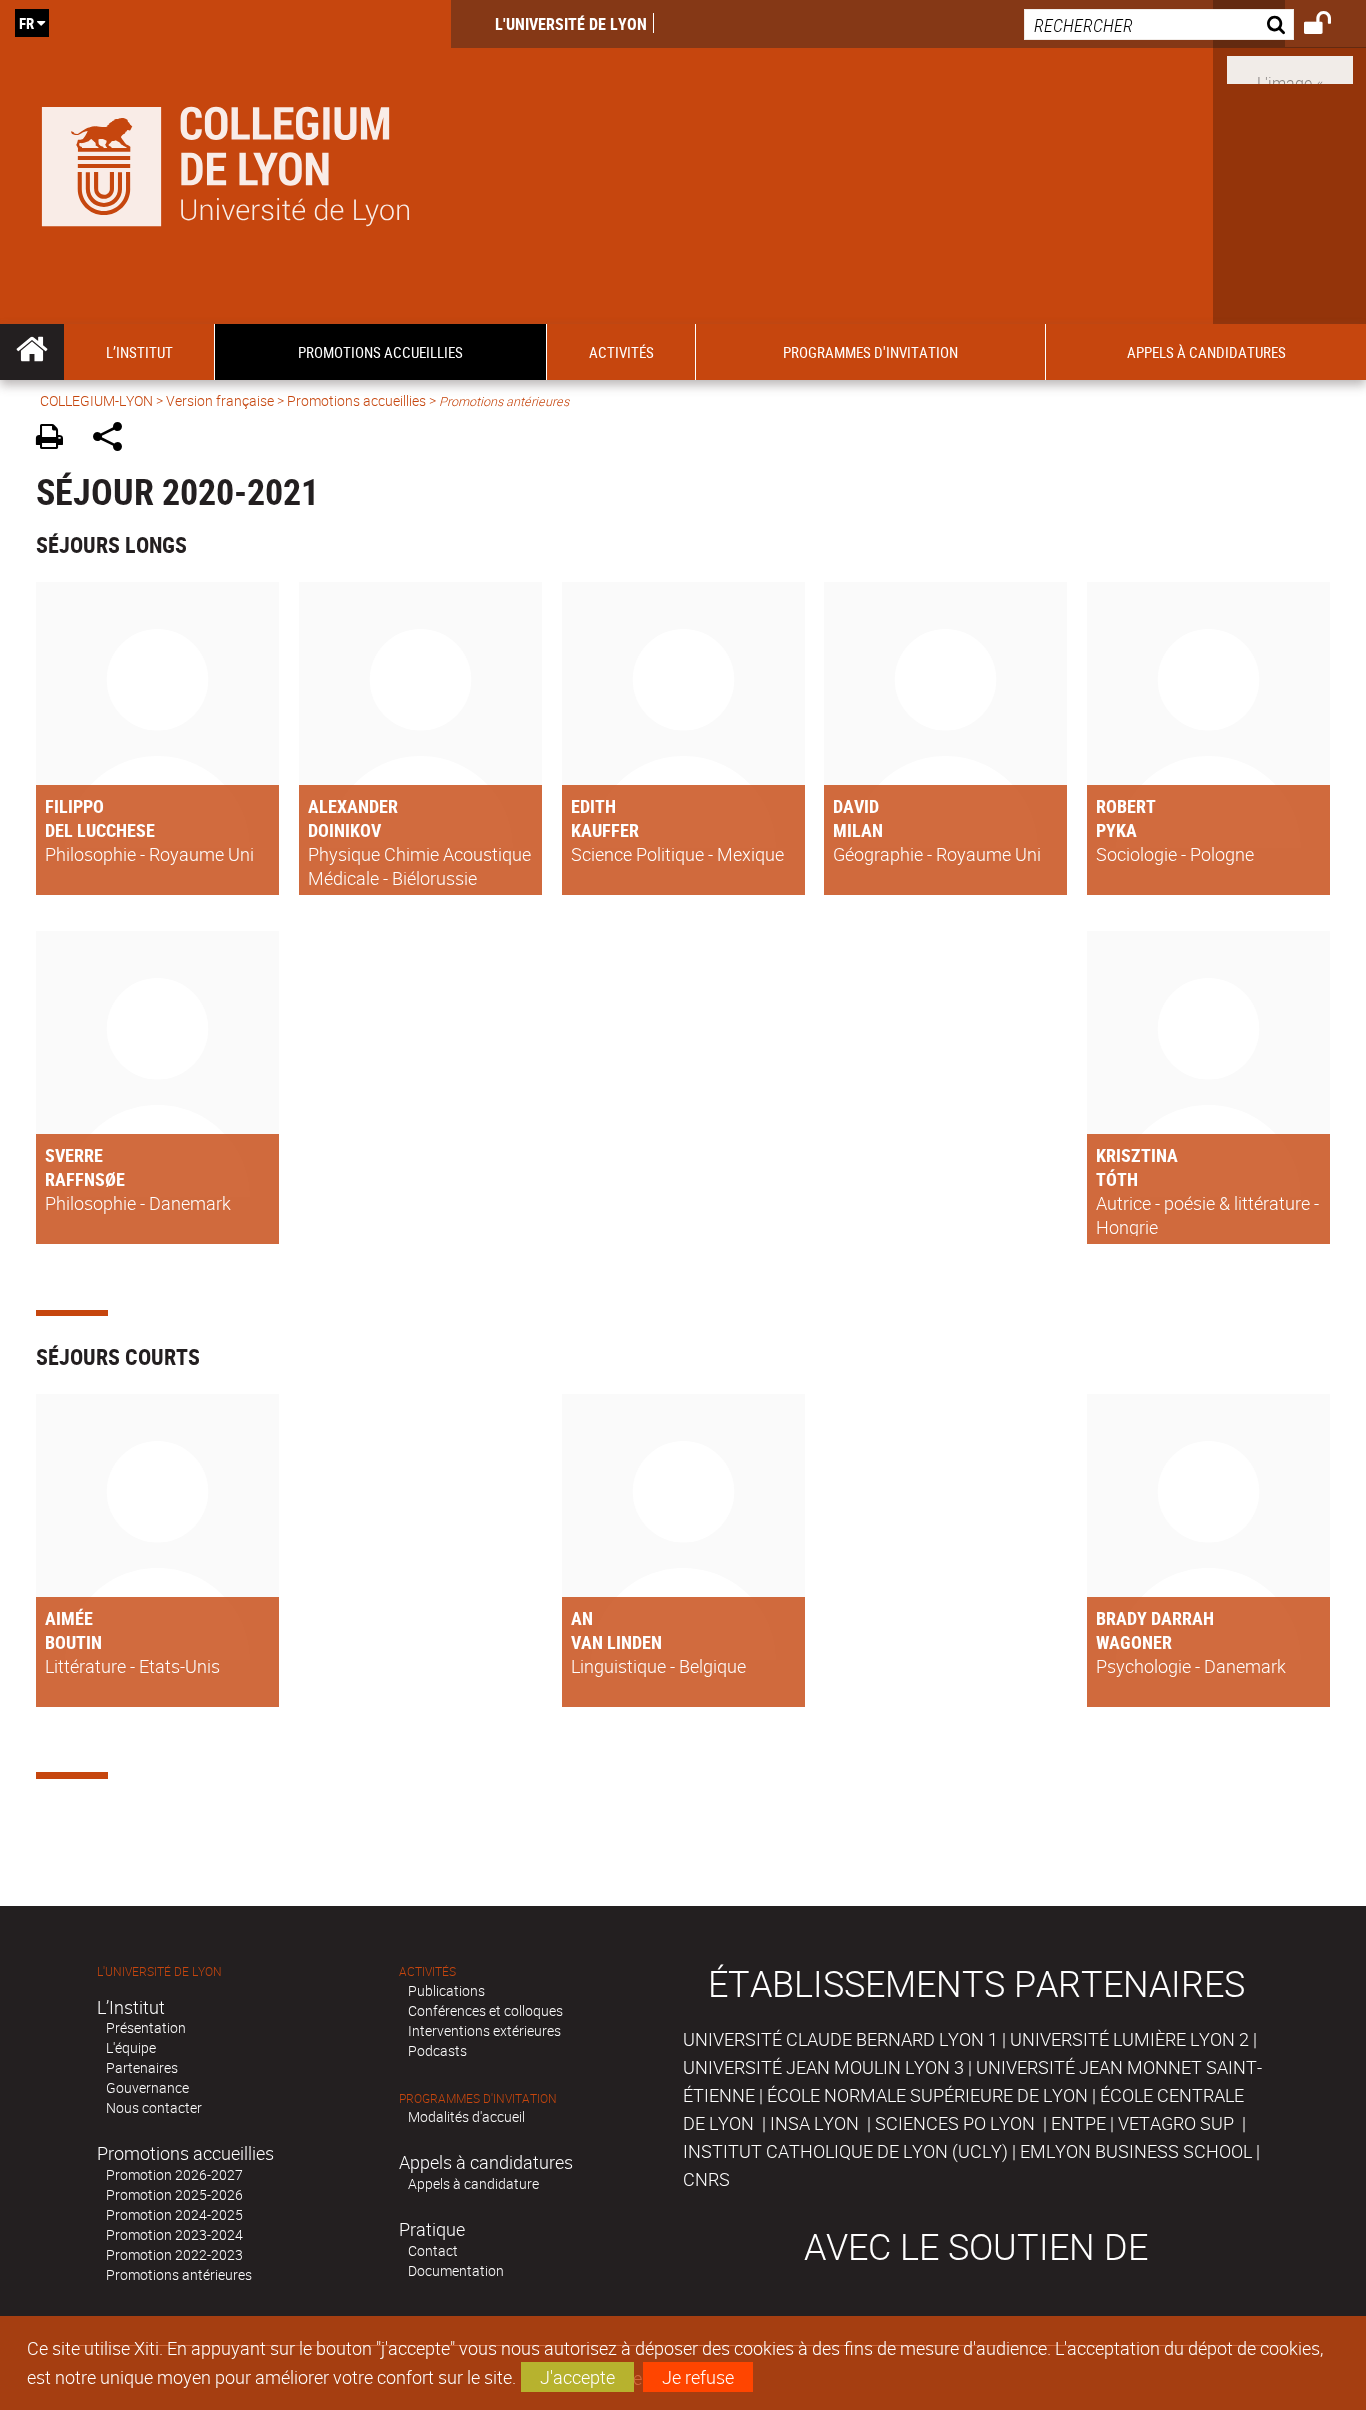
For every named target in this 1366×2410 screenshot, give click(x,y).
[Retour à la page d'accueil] (225, 162)
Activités (427, 1971)
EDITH (593, 806)
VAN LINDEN (616, 1642)
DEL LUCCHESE (100, 830)
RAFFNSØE (85, 1179)
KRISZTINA (1137, 1155)
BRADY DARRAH (1155, 1618)
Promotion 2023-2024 (174, 2234)
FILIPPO (74, 806)
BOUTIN (73, 1642)
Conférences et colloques (485, 2010)
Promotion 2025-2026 (174, 2194)
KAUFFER (605, 830)
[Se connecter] (1330, 26)
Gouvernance (147, 2087)
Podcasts (437, 2050)
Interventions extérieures (484, 2030)
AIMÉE (69, 1618)
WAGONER (1134, 1642)
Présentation (146, 2027)
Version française (220, 400)
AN (582, 1618)
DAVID (856, 806)
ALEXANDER (353, 806)
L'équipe (131, 2047)
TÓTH (1117, 1179)
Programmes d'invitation (478, 2098)
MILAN (858, 830)
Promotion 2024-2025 (174, 2214)
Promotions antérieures (179, 2274)
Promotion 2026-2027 (174, 2174)
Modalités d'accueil (466, 2116)
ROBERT (1126, 806)
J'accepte (577, 2377)
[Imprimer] (56, 439)
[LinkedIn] (1290, 68)
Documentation (456, 2270)
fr (26, 23)
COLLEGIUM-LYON (96, 400)
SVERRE (74, 1155)
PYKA (1116, 830)
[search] (1159, 24)
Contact (433, 2250)
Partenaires (142, 2067)
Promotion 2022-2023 (174, 2254)
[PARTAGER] (114, 439)
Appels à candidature (473, 2183)
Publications (446, 1990)
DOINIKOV (344, 830)
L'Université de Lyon (571, 24)
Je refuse (698, 2377)
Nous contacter (154, 2107)
